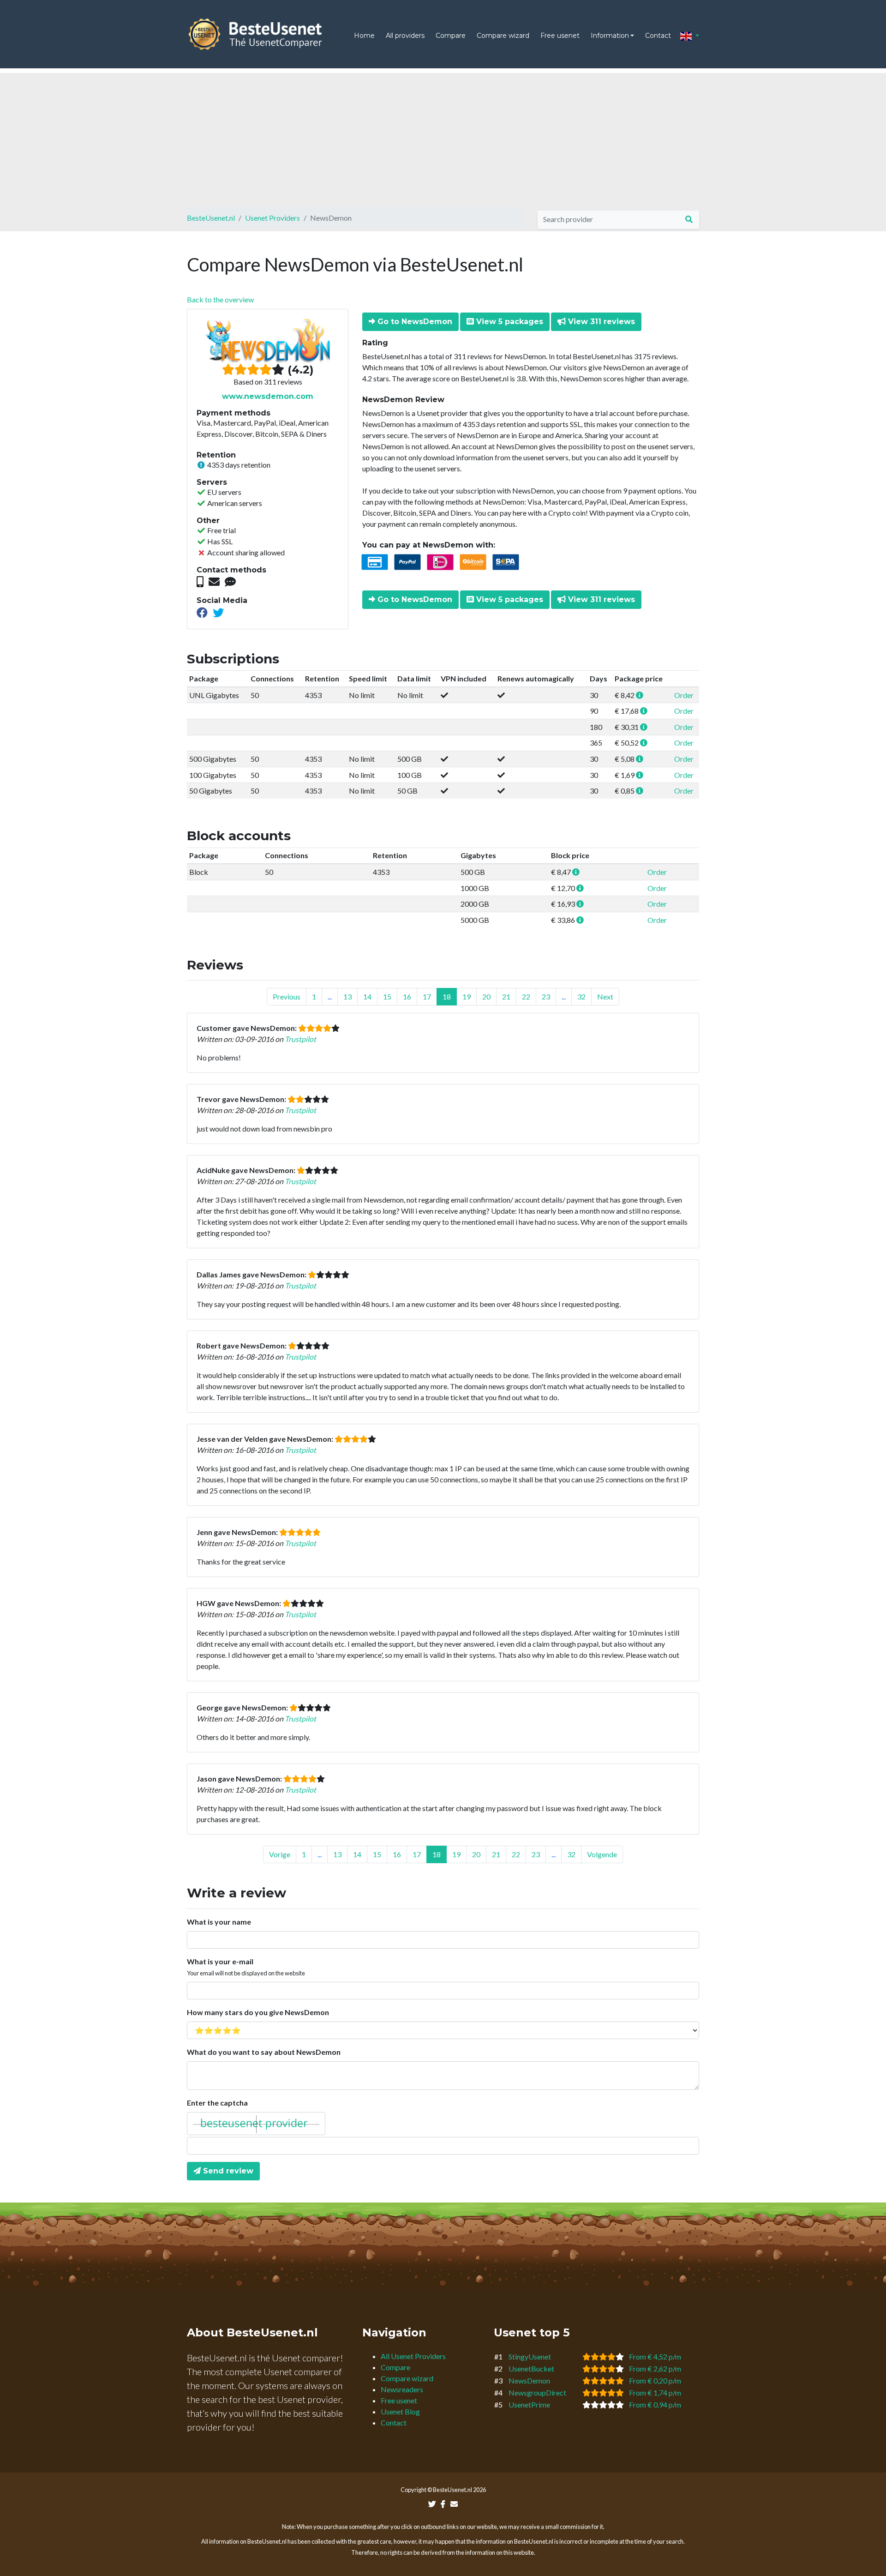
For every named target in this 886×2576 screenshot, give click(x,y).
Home (364, 36)
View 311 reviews (600, 322)
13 (347, 996)
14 (367, 996)
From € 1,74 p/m (655, 2392)
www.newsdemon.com (268, 396)
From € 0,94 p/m (655, 2404)
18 (447, 996)
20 (486, 996)
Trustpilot (300, 1039)
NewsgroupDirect (537, 2392)
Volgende (602, 1854)
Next (605, 996)
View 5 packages (509, 322)
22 (526, 996)
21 (506, 996)
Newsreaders (402, 2389)
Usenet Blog (400, 2411)
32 (581, 996)
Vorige (280, 1854)
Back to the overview (220, 299)
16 (407, 996)
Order (684, 695)
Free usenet (560, 36)
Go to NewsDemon (414, 322)
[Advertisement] (443, 138)
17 (427, 996)
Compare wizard (503, 36)
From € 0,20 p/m (655, 2380)
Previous (287, 996)
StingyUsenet (530, 2356)
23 (546, 996)
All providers (405, 36)
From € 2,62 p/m (655, 2368)
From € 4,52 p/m (655, 2356)
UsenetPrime (529, 2404)
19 (467, 996)
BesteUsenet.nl (211, 218)
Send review (227, 2171)
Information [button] (610, 36)
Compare (451, 36)
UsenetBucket (531, 2368)
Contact (658, 36)
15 (387, 996)
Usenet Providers (272, 218)
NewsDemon (529, 2380)
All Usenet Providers (413, 2356)
